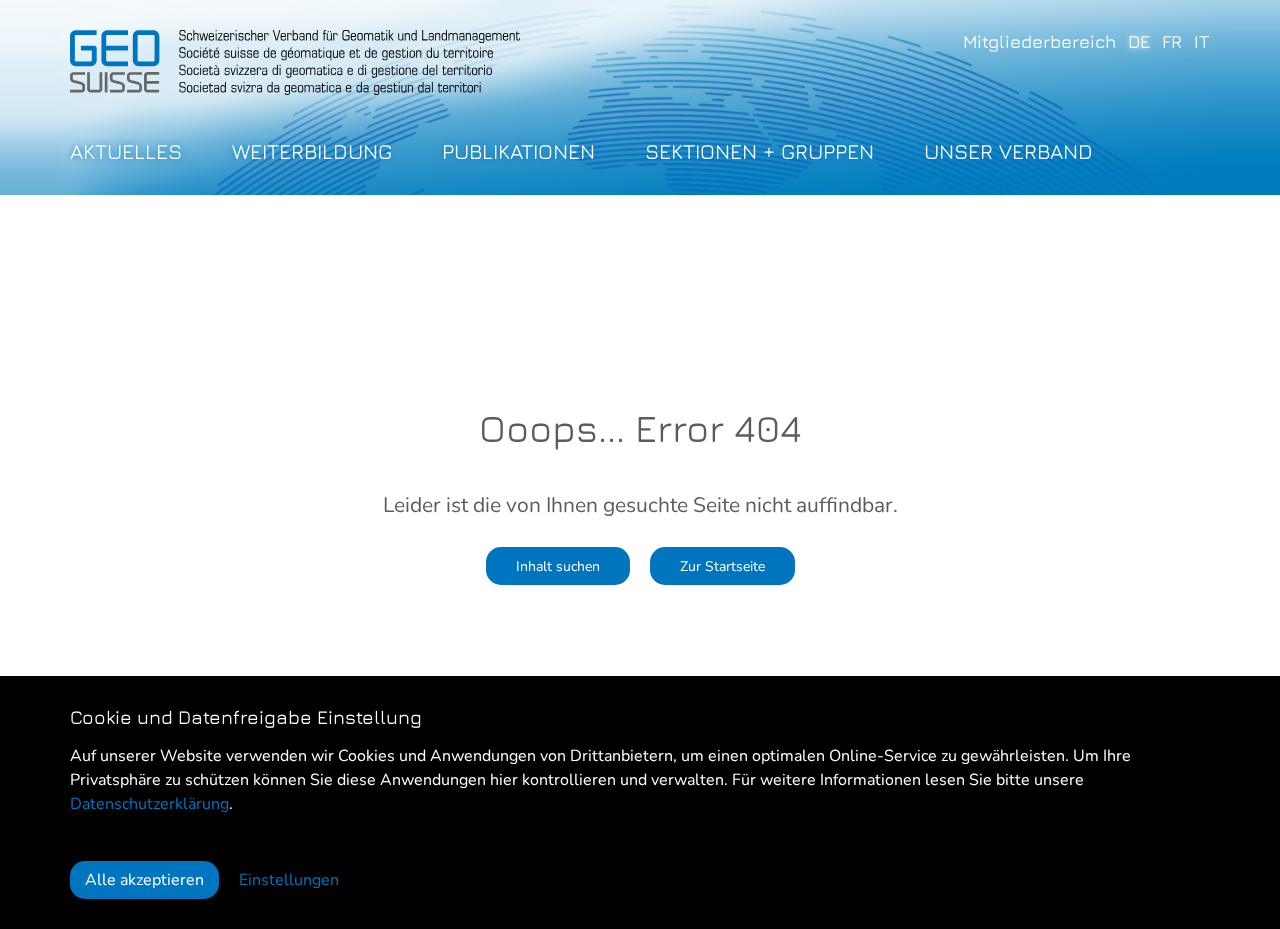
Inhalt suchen (558, 566)
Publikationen (518, 151)
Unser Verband (1008, 151)
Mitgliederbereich (1039, 41)
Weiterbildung (312, 151)
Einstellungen (289, 880)
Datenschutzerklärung (149, 804)
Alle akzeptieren (144, 880)
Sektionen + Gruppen (759, 151)
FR (1172, 41)
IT (1202, 41)
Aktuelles (126, 151)
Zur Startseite (722, 566)
